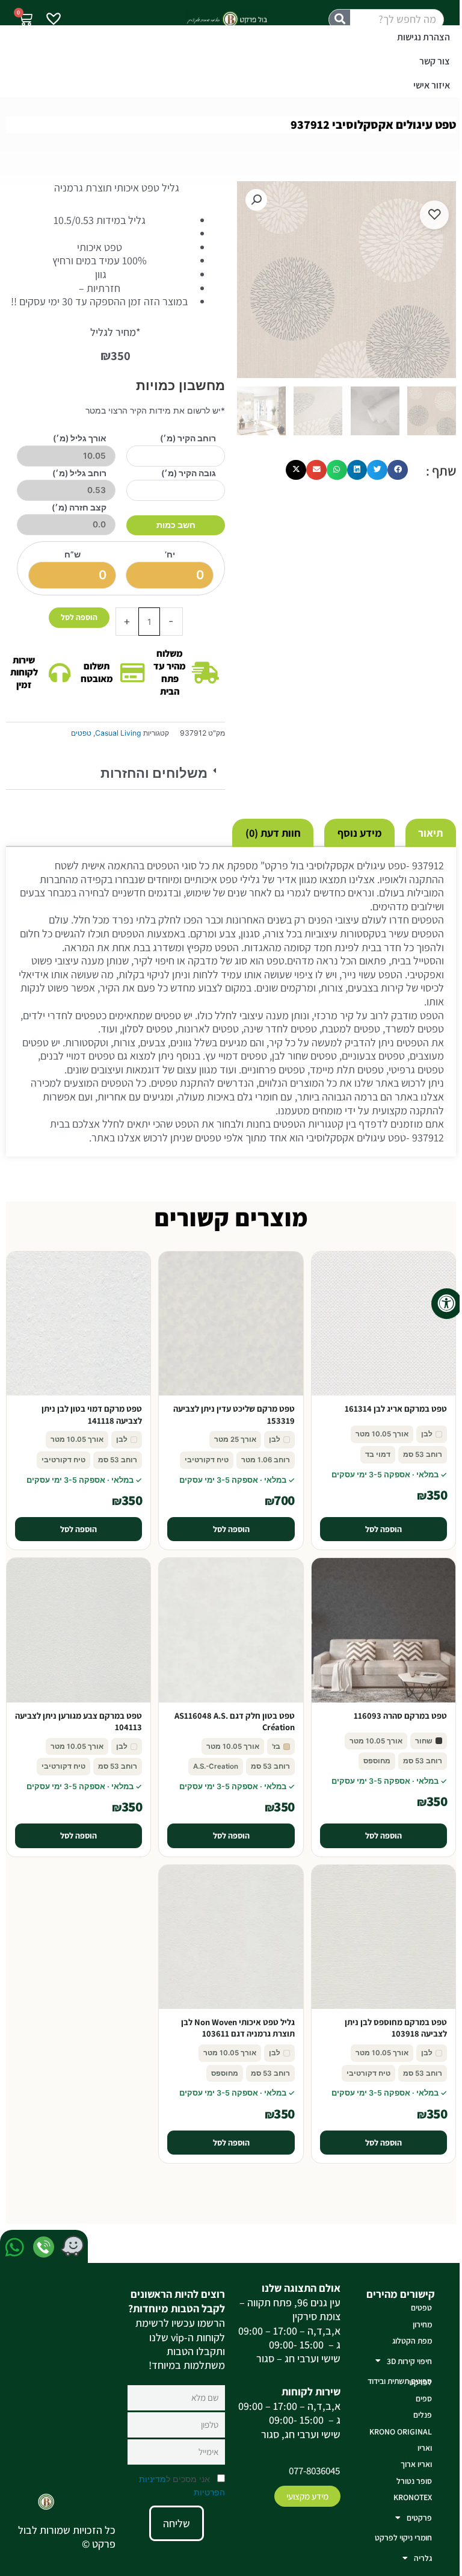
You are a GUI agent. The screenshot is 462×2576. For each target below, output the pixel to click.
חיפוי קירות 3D (409, 2361)
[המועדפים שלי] (54, 20)
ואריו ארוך (416, 2464)
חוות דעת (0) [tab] (273, 833)
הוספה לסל (79, 617)
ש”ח (72, 554)
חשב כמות (176, 525)
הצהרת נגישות (423, 37)
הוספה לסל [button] (383, 1529)
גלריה (423, 2558)
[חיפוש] (340, 20)
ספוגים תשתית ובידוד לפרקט (400, 2381)
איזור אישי (432, 85)
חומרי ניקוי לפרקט (403, 2537)
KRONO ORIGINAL (401, 2432)
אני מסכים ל (182, 2486)
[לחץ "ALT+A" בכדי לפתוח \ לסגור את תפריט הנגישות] (447, 1304)
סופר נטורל (414, 2481)
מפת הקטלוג (412, 2341)
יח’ (170, 554)
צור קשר (435, 61)
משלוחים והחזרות (154, 773)
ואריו (425, 2448)
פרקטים (419, 2518)
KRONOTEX (413, 2497)
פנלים (423, 2415)
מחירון (422, 2324)
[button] (115, 774)
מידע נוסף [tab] (360, 833)
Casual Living (118, 733)
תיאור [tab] (430, 833)
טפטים (81, 733)
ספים (424, 2398)
